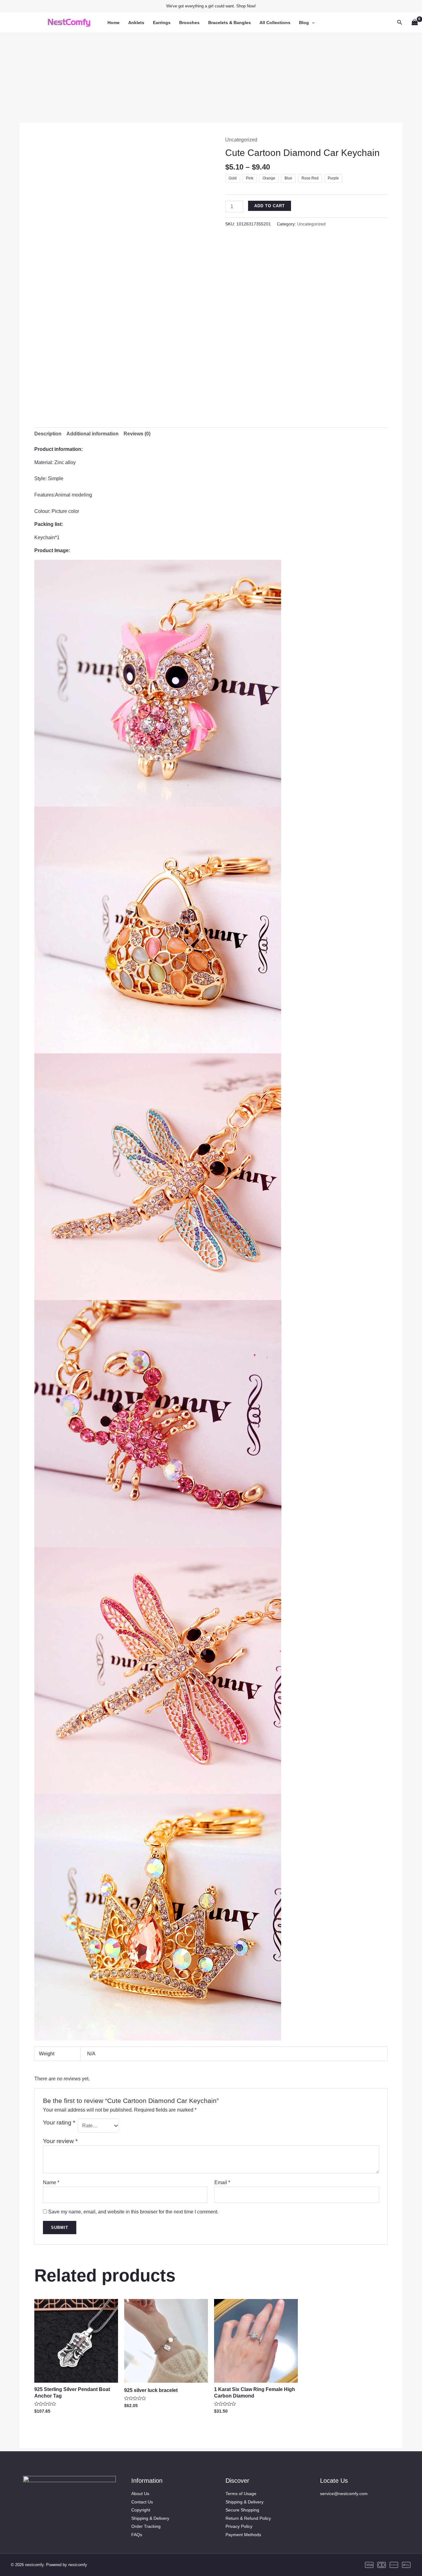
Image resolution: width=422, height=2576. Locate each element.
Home (114, 23)
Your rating (59, 2123)
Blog (304, 23)
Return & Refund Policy (248, 2518)
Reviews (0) (137, 434)
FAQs (137, 2535)
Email (222, 2182)
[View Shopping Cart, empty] (415, 22)
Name (51, 2182)
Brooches (189, 23)
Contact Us (142, 2502)
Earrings (162, 23)
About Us (140, 2494)
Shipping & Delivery (150, 2518)
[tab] (48, 434)
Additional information (93, 434)
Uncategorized (241, 140)
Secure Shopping (242, 2510)
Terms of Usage (241, 2494)
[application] (312, 23)
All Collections (275, 23)
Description (48, 434)
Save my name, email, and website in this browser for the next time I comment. (133, 2212)
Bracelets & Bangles (230, 23)
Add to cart (270, 206)
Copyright (141, 2510)
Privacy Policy (239, 2526)
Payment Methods (243, 2535)
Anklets (136, 23)
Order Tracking (146, 2526)
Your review (60, 2141)
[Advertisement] (211, 76)
